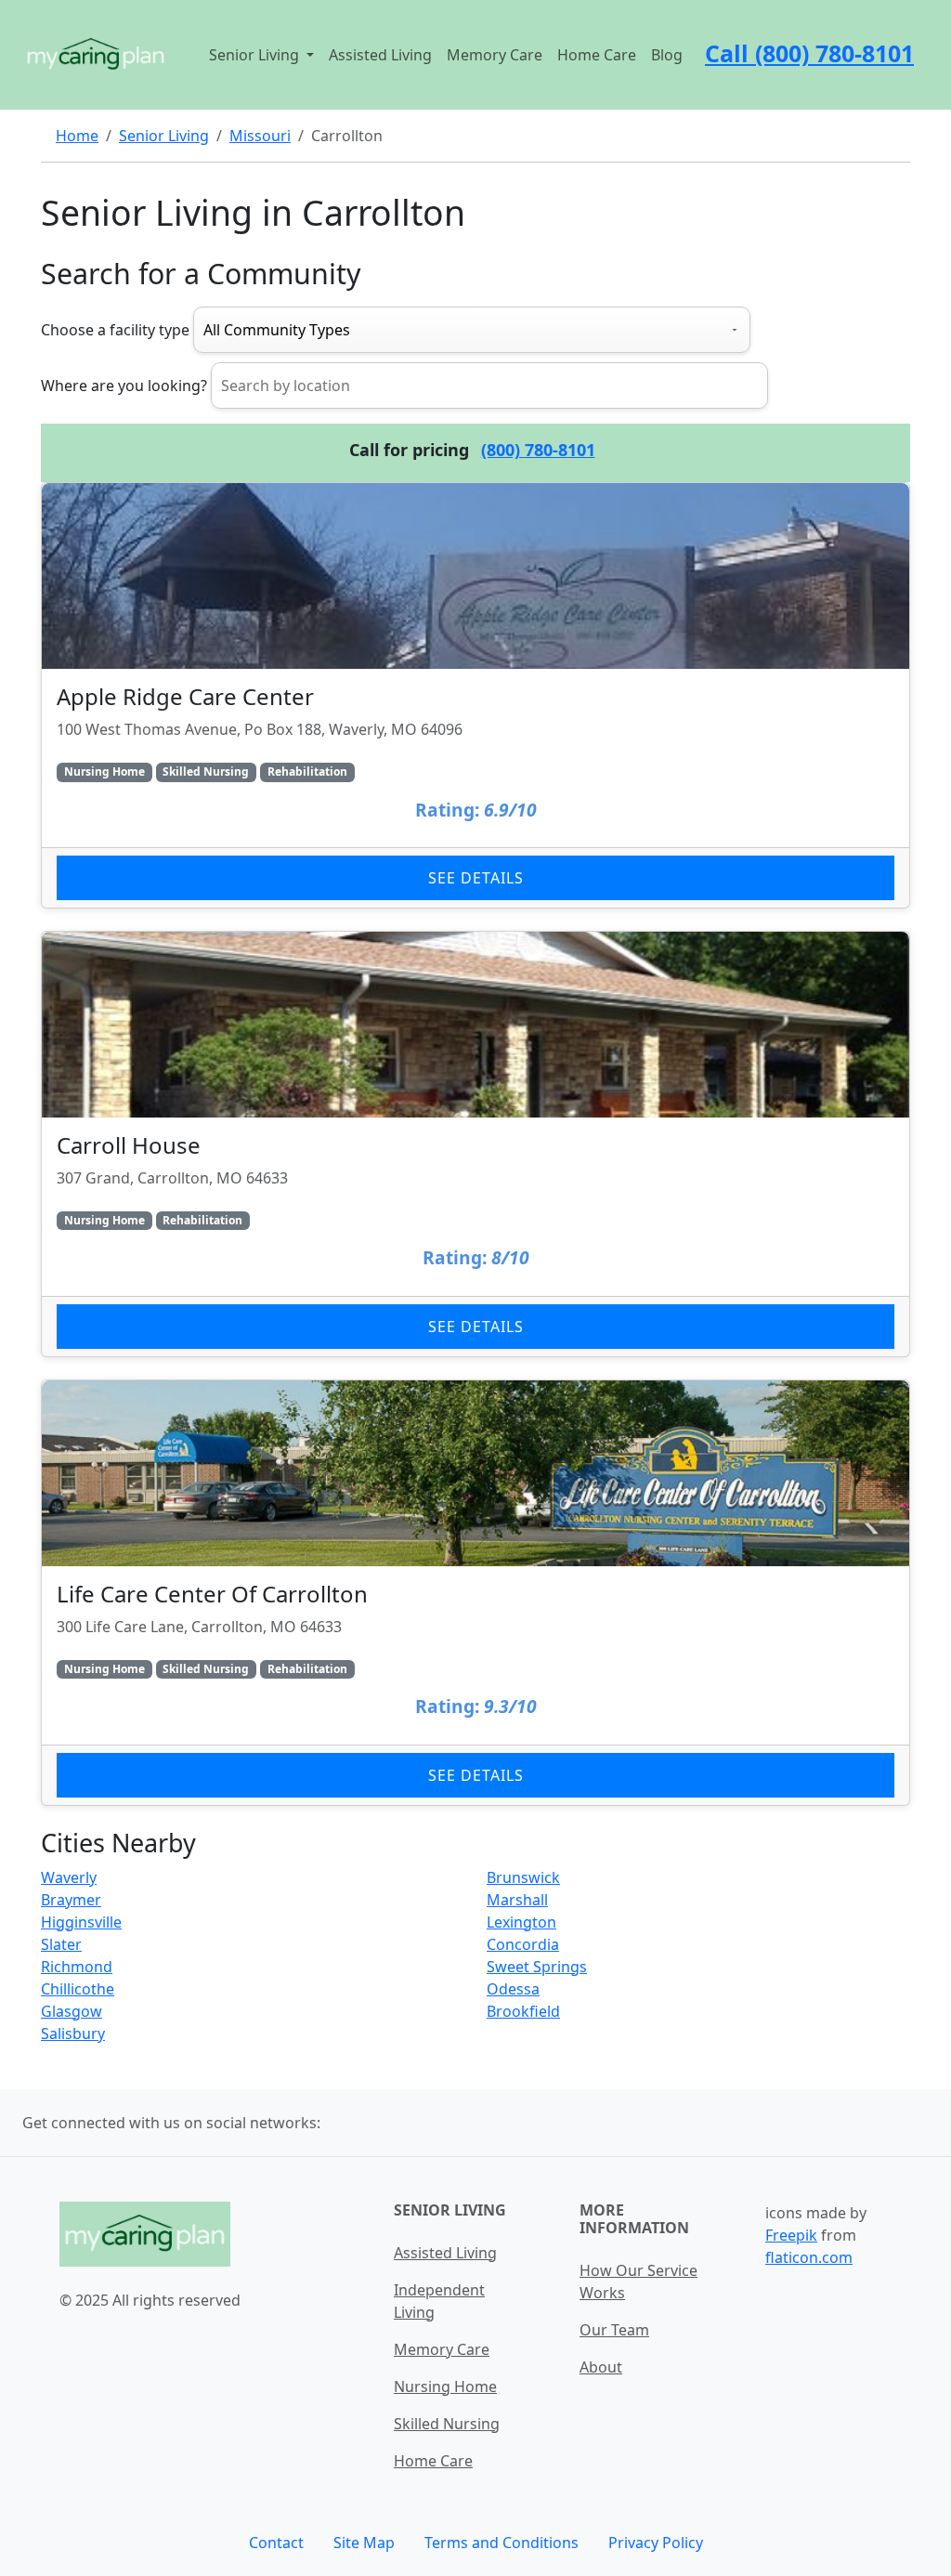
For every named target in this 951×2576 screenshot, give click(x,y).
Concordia (523, 1944)
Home (77, 136)
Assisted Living (380, 55)
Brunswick (523, 1877)
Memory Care (495, 55)
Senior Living (164, 136)
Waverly (69, 1877)
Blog (667, 55)
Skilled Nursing (447, 2424)
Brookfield (523, 2011)
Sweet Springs (537, 1967)
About (601, 2367)
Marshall (517, 1900)
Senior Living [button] (256, 55)
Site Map (364, 2543)
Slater (61, 1944)
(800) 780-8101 (538, 450)
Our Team (614, 2330)
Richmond (77, 1967)
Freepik (791, 2235)
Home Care (597, 55)
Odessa (513, 1989)
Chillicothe (78, 1989)
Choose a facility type (115, 330)
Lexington (521, 1922)
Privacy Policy (656, 2543)
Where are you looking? (124, 386)
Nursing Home (445, 2386)
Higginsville (81, 1922)
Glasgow (72, 2011)
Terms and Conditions (502, 2543)
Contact (276, 2543)
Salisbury (73, 2033)
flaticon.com (809, 2257)
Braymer (71, 1900)
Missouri (260, 136)
